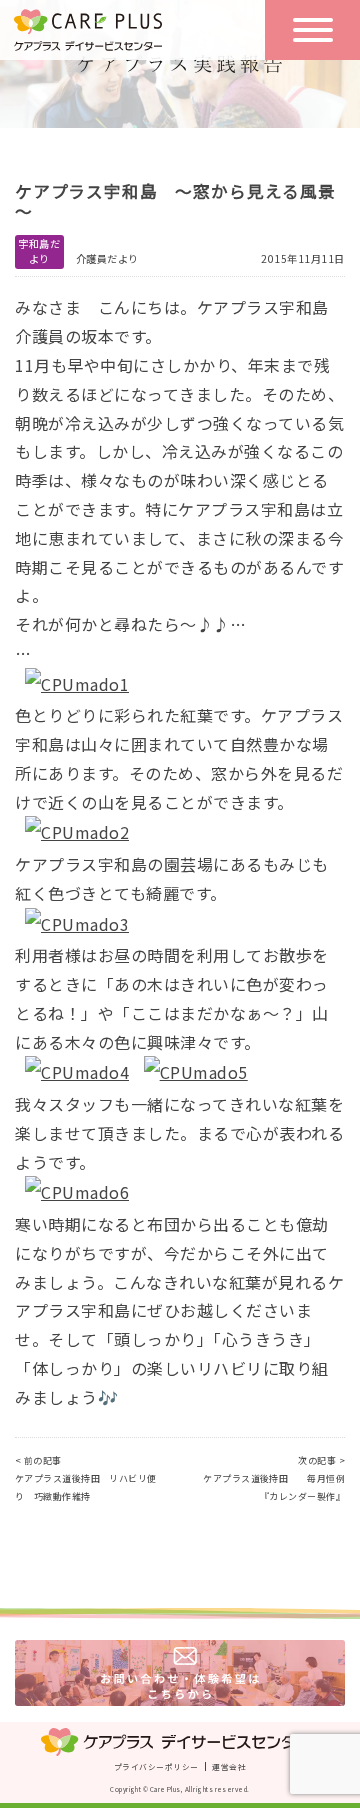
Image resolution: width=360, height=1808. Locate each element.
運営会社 (229, 1766)
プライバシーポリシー (156, 1766)
